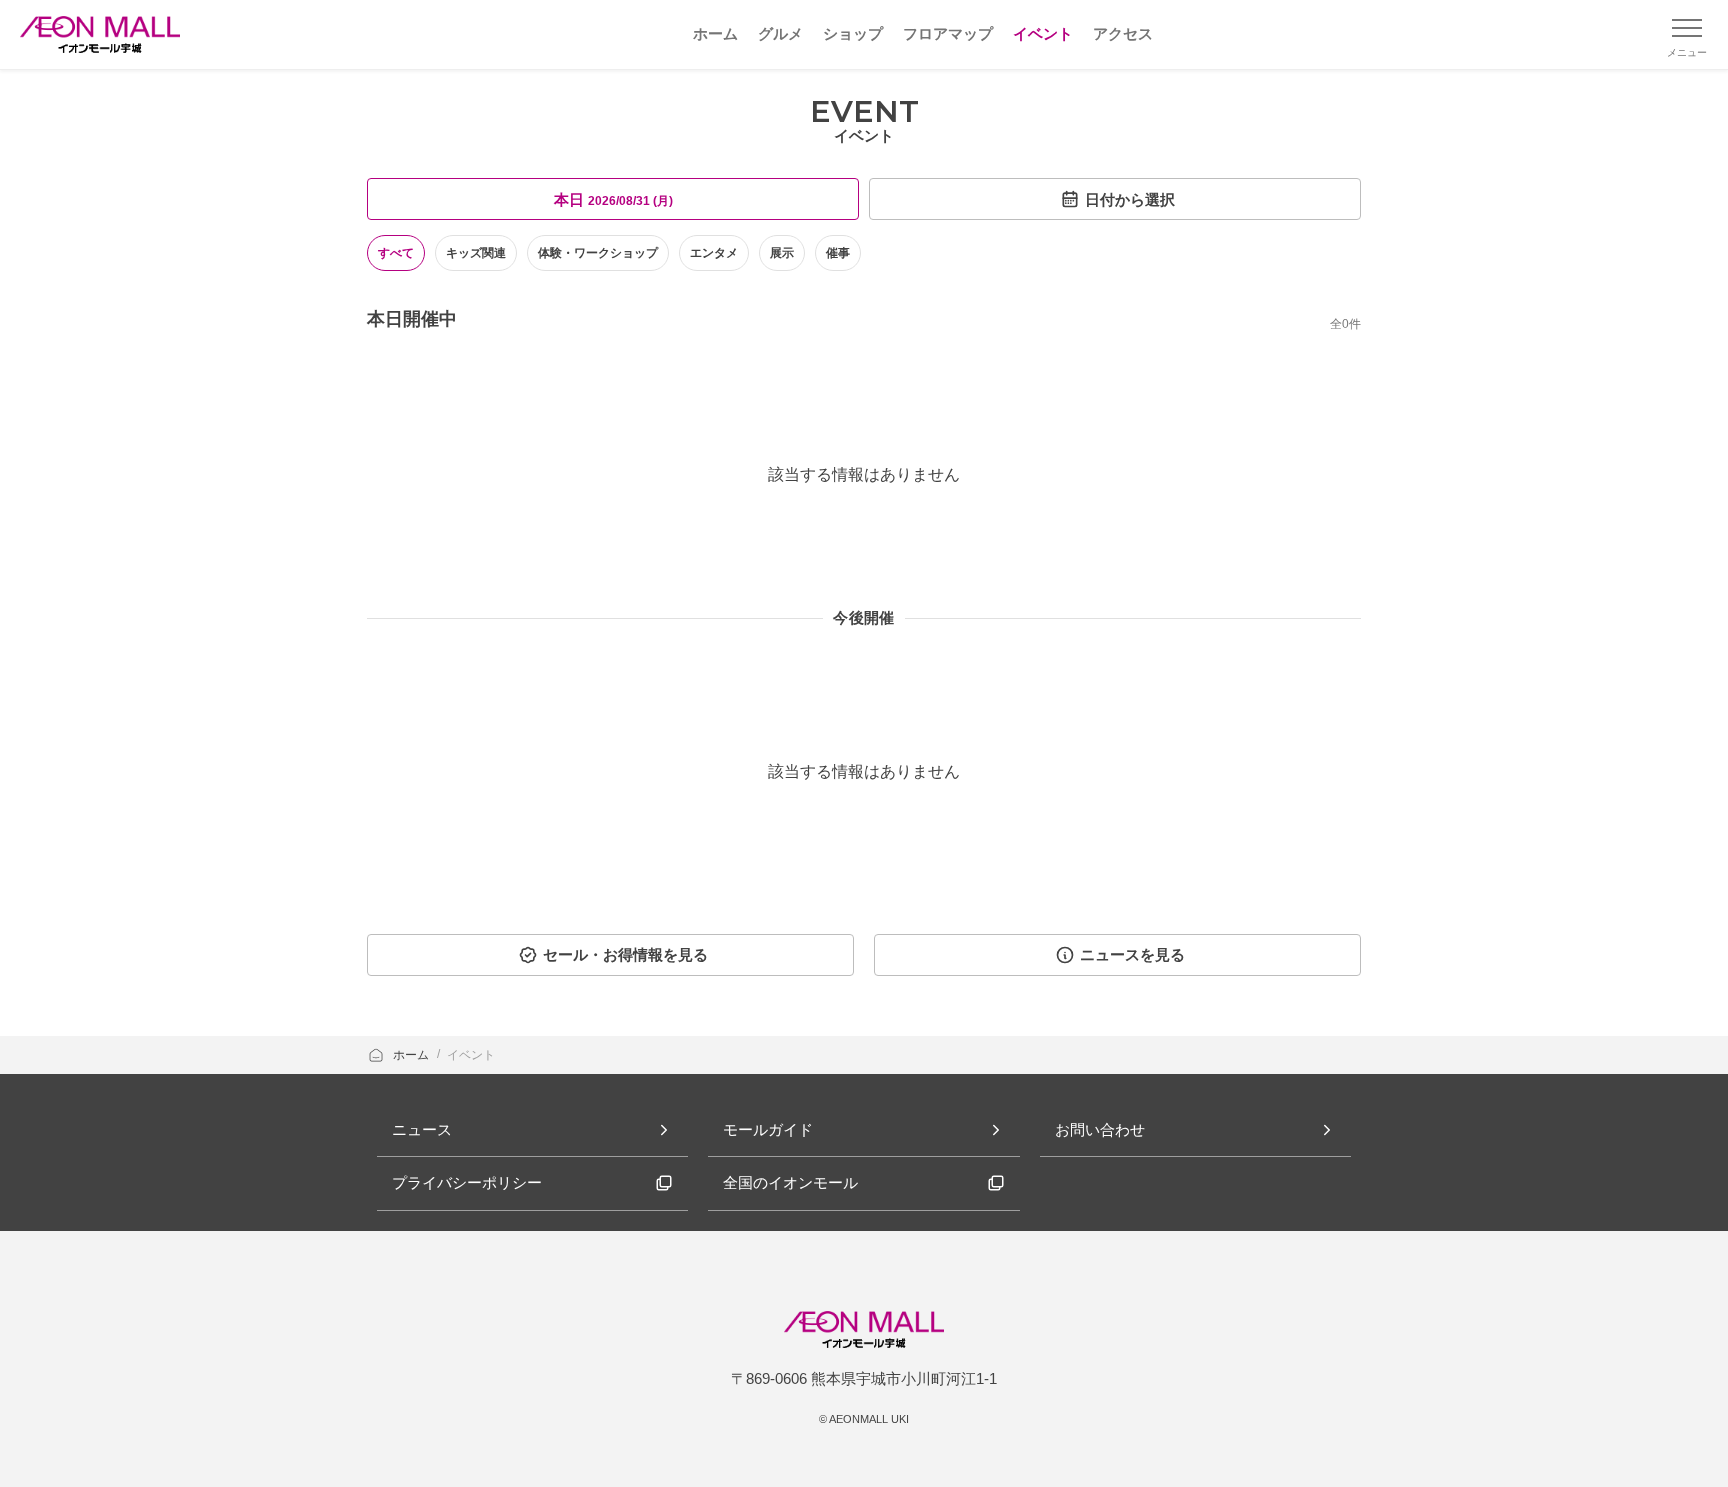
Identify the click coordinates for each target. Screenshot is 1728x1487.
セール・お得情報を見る (625, 954)
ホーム (412, 1055)
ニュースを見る (1132, 954)
